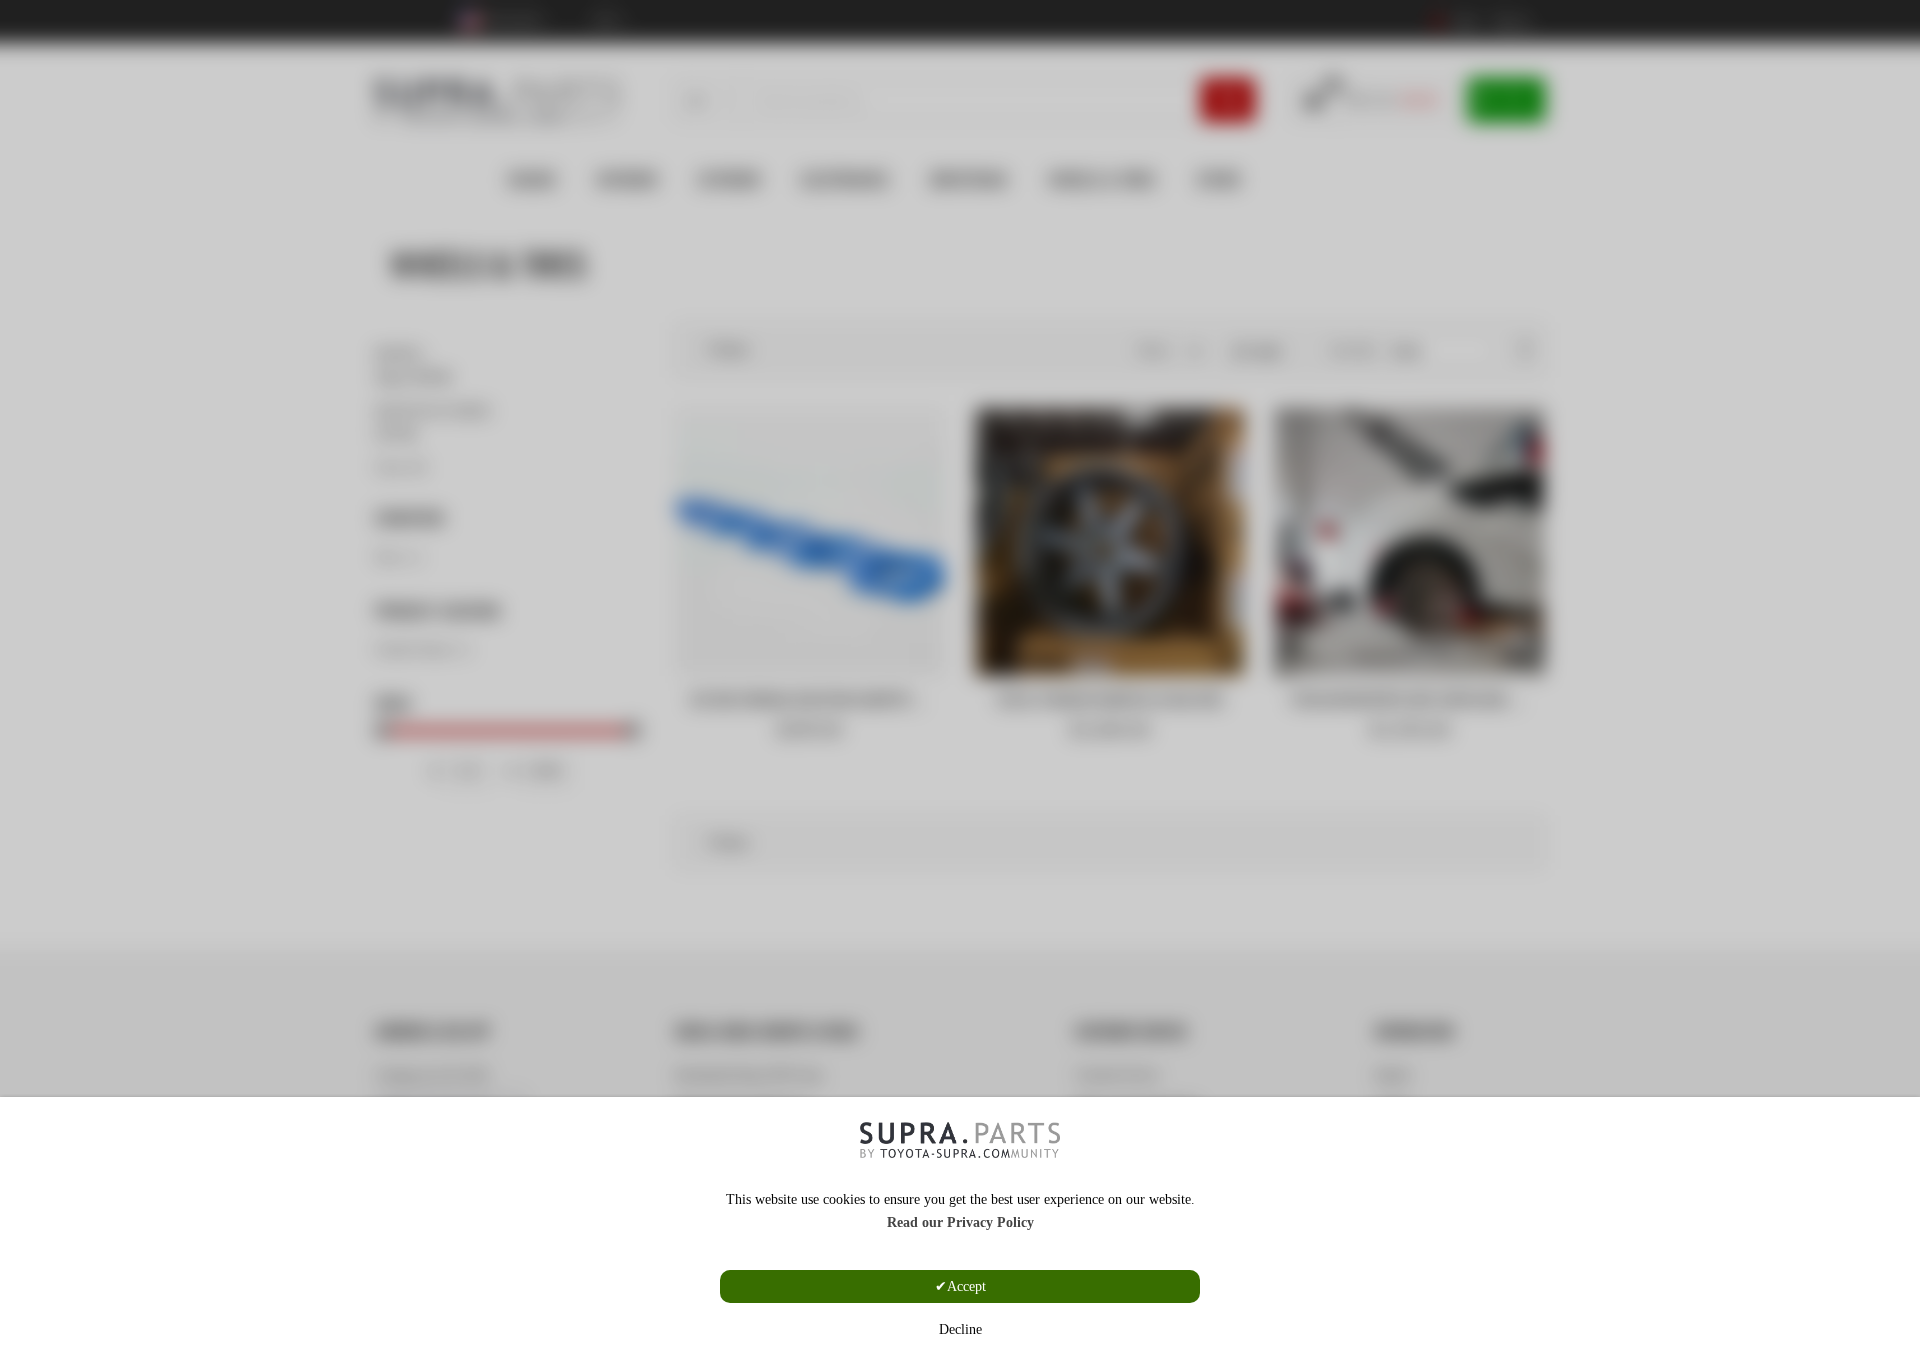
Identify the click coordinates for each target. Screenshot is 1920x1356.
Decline (960, 1329)
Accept (966, 1286)
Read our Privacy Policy (960, 1222)
